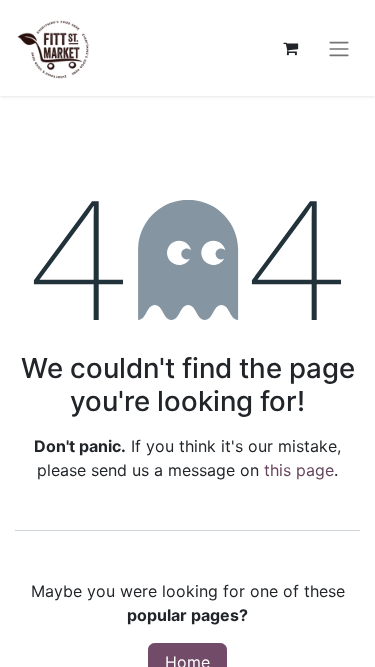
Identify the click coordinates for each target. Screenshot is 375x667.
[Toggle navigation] (339, 48)
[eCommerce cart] (290, 48)
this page (299, 470)
